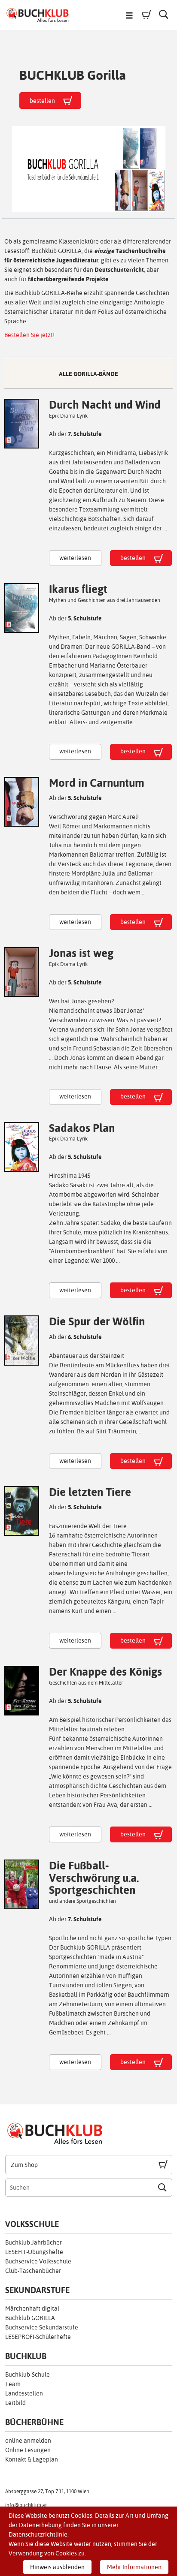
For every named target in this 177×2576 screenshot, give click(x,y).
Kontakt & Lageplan (32, 2459)
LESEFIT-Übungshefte (34, 2252)
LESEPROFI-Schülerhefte (38, 2337)
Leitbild (15, 2403)
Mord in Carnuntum (97, 783)
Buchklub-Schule (27, 2374)
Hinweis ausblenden (57, 2567)
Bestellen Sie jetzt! (29, 335)
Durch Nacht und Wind (105, 405)
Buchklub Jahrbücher (34, 2242)
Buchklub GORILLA (30, 2318)
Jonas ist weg (81, 953)
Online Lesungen (28, 2450)
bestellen (133, 558)
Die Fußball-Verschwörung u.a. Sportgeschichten (94, 1878)
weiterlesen (75, 558)
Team (13, 2384)
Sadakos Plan (82, 1128)
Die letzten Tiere (90, 1492)
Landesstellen (24, 2393)
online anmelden (28, 2441)
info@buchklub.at (26, 2505)
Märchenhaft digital (32, 2308)
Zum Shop (24, 2165)
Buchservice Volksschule (38, 2261)
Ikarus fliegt (78, 589)
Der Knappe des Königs (105, 1672)
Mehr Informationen (134, 2567)
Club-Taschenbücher (33, 2271)
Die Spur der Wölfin (97, 1321)
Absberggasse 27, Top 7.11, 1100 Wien (47, 2492)
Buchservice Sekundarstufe (42, 2327)
